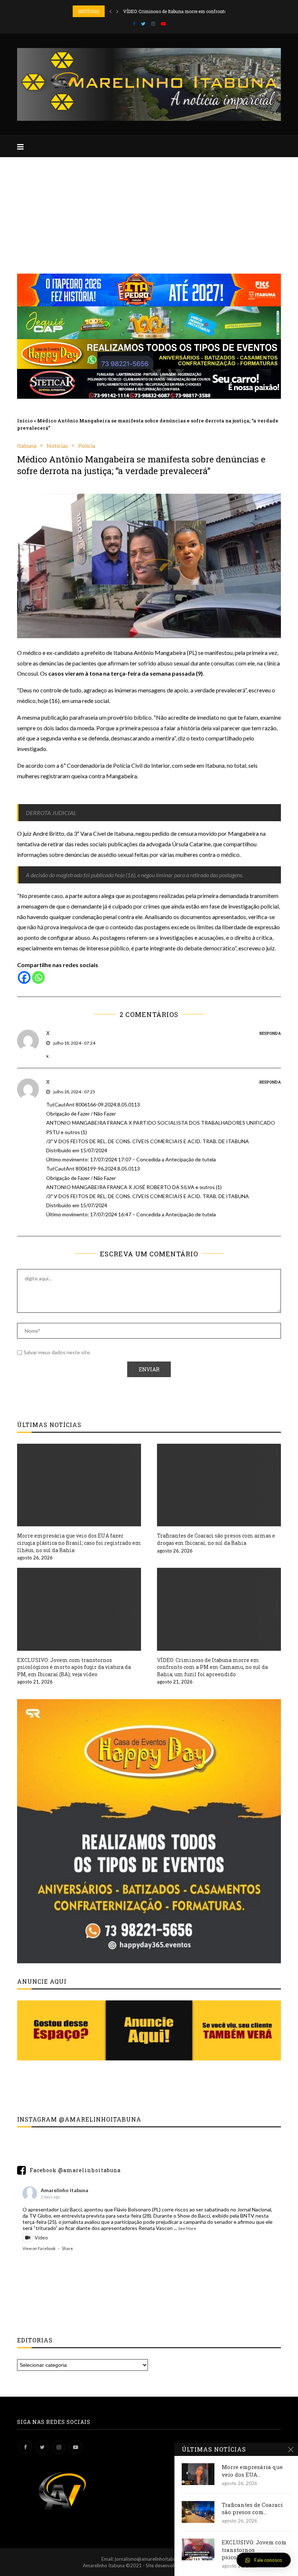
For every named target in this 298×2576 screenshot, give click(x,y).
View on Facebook (39, 2248)
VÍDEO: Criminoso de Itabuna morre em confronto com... (182, 11)
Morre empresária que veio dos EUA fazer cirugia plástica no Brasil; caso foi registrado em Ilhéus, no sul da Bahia (79, 1543)
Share (67, 2248)
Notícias (57, 446)
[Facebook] (134, 24)
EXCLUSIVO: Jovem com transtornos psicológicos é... (254, 2550)
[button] (264, 2560)
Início (25, 421)
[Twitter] (143, 24)
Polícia (87, 446)
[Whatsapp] (38, 977)
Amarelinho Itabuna (65, 2190)
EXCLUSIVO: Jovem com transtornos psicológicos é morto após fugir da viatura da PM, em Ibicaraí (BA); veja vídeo (74, 1667)
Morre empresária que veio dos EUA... (252, 2470)
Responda (270, 1033)
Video (41, 2237)
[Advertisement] (149, 212)
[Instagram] (153, 24)
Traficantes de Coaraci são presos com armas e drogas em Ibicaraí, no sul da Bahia (216, 1539)
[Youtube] (163, 24)
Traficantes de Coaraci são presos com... (252, 2508)
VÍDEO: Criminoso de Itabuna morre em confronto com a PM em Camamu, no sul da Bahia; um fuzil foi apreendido (212, 1667)
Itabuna (27, 446)
